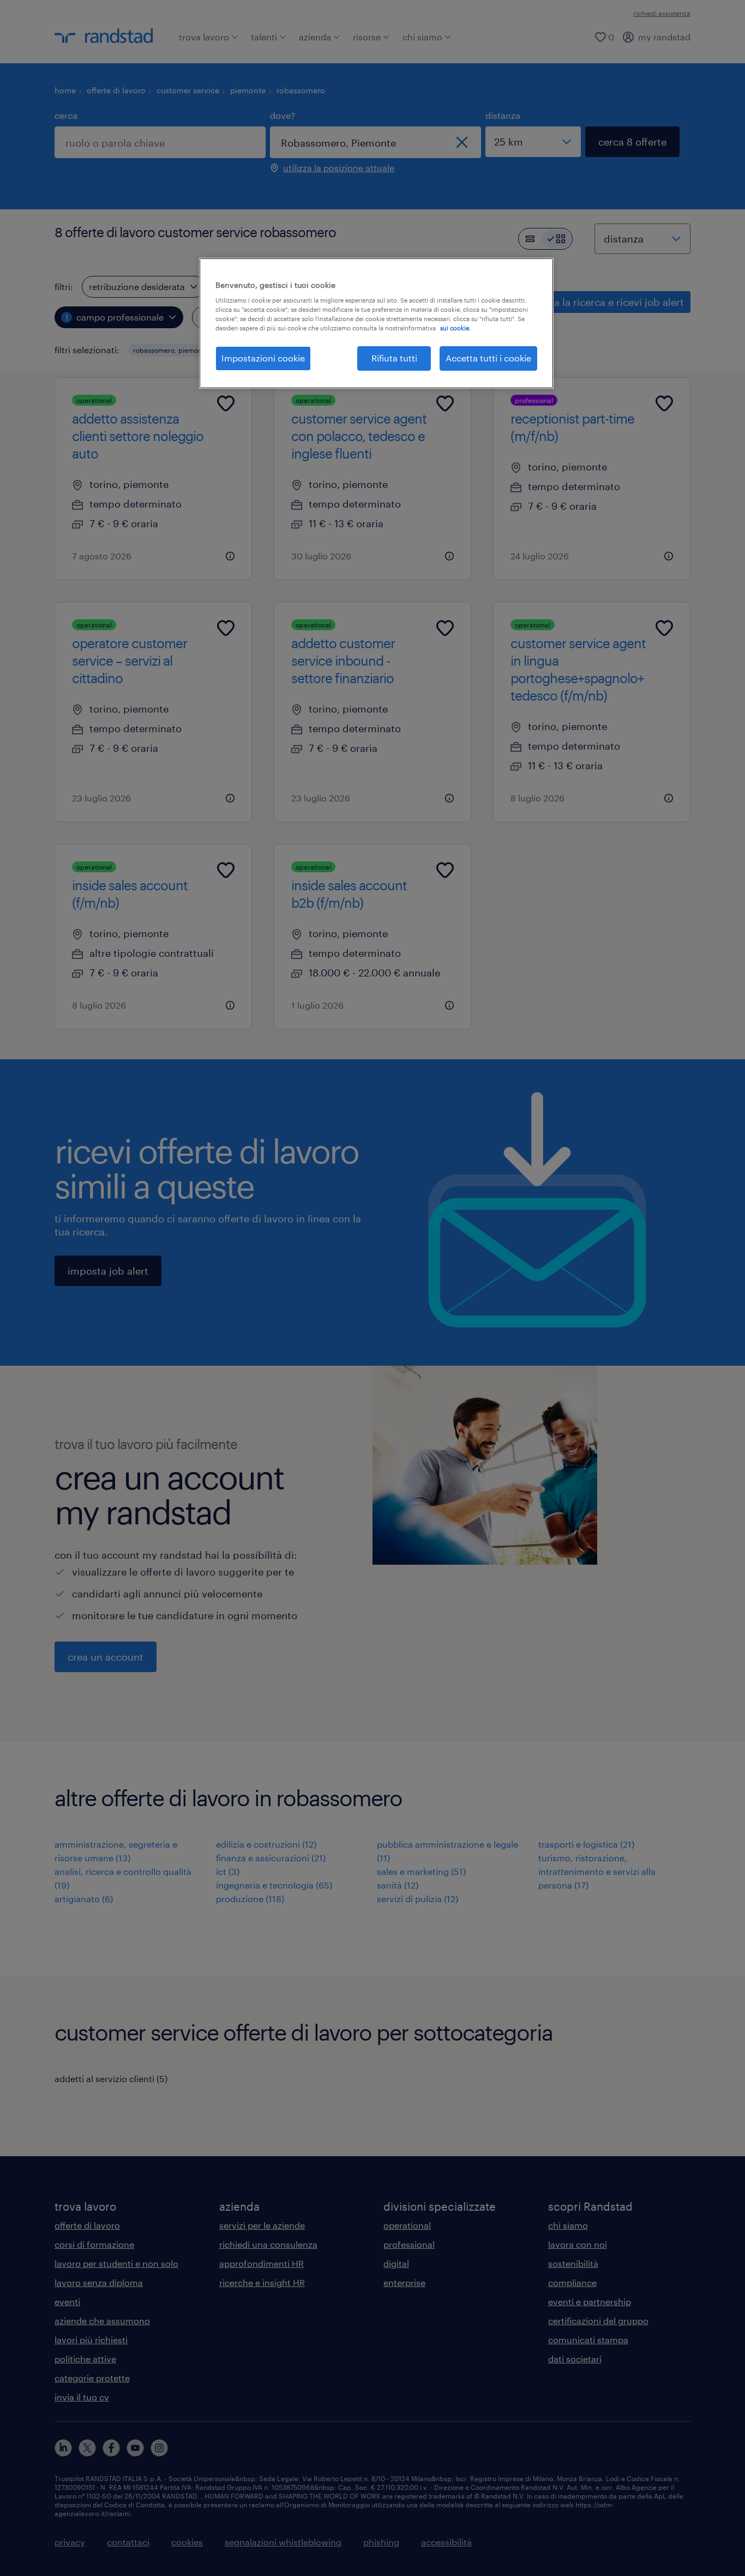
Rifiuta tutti (394, 358)
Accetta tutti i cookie (488, 358)
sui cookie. (455, 328)
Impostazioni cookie (263, 358)
